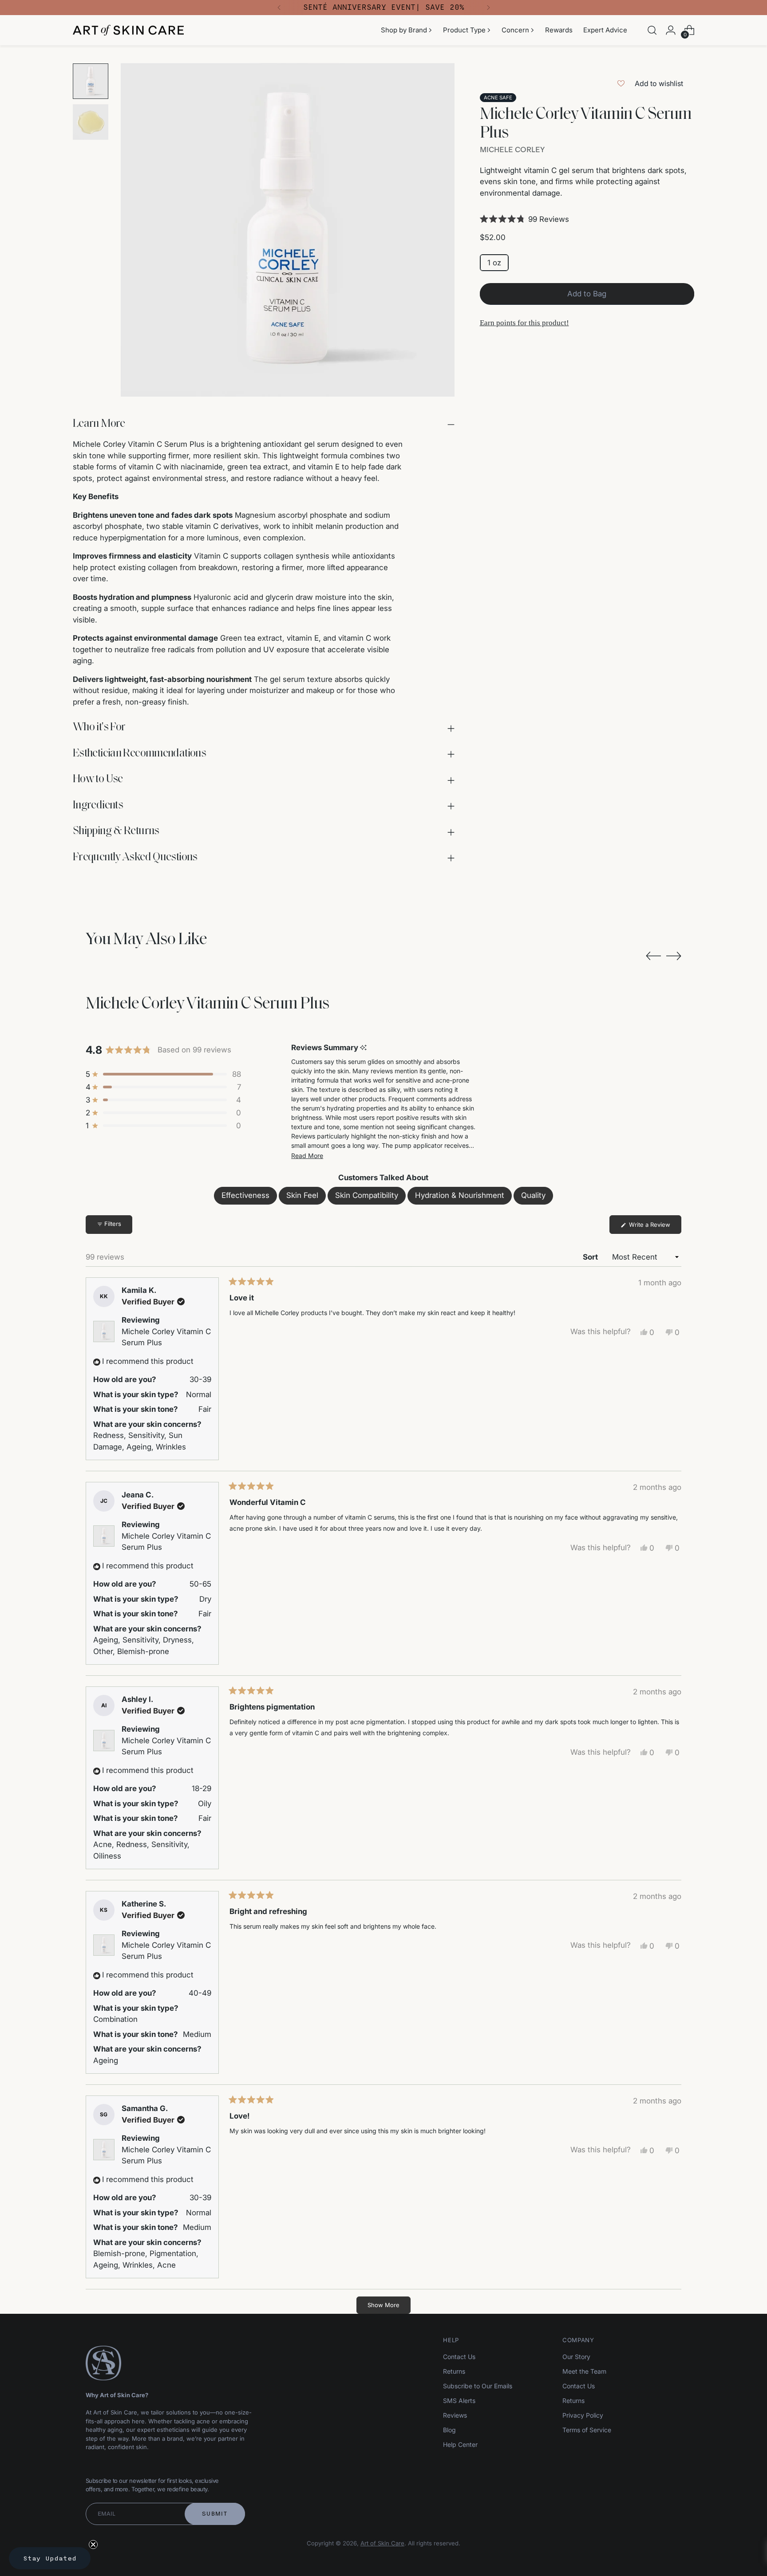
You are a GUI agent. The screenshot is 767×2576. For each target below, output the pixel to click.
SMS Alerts (459, 2401)
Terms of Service (587, 2430)
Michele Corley (512, 150)
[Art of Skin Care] (128, 30)
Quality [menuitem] (533, 1195)
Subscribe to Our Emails (478, 2386)
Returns (454, 2371)
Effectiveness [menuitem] (245, 1195)
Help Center (460, 2444)
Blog (449, 2430)
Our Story (576, 2357)
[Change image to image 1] (91, 81)
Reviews (455, 2415)
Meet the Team (584, 2371)
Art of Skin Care (382, 2543)
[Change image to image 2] (91, 122)
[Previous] (279, 8)
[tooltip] (363, 1048)
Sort (591, 1257)
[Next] (488, 8)
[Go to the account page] (671, 30)
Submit (215, 2514)
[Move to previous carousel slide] (653, 956)
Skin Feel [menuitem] (302, 1195)
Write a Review (654, 1227)
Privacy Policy (583, 2415)
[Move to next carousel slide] (674, 956)
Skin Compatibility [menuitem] (367, 1195)
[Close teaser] (93, 2544)
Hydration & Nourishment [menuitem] (460, 1195)
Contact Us (459, 2357)
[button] (587, 219)
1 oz (494, 262)
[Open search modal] (652, 30)
